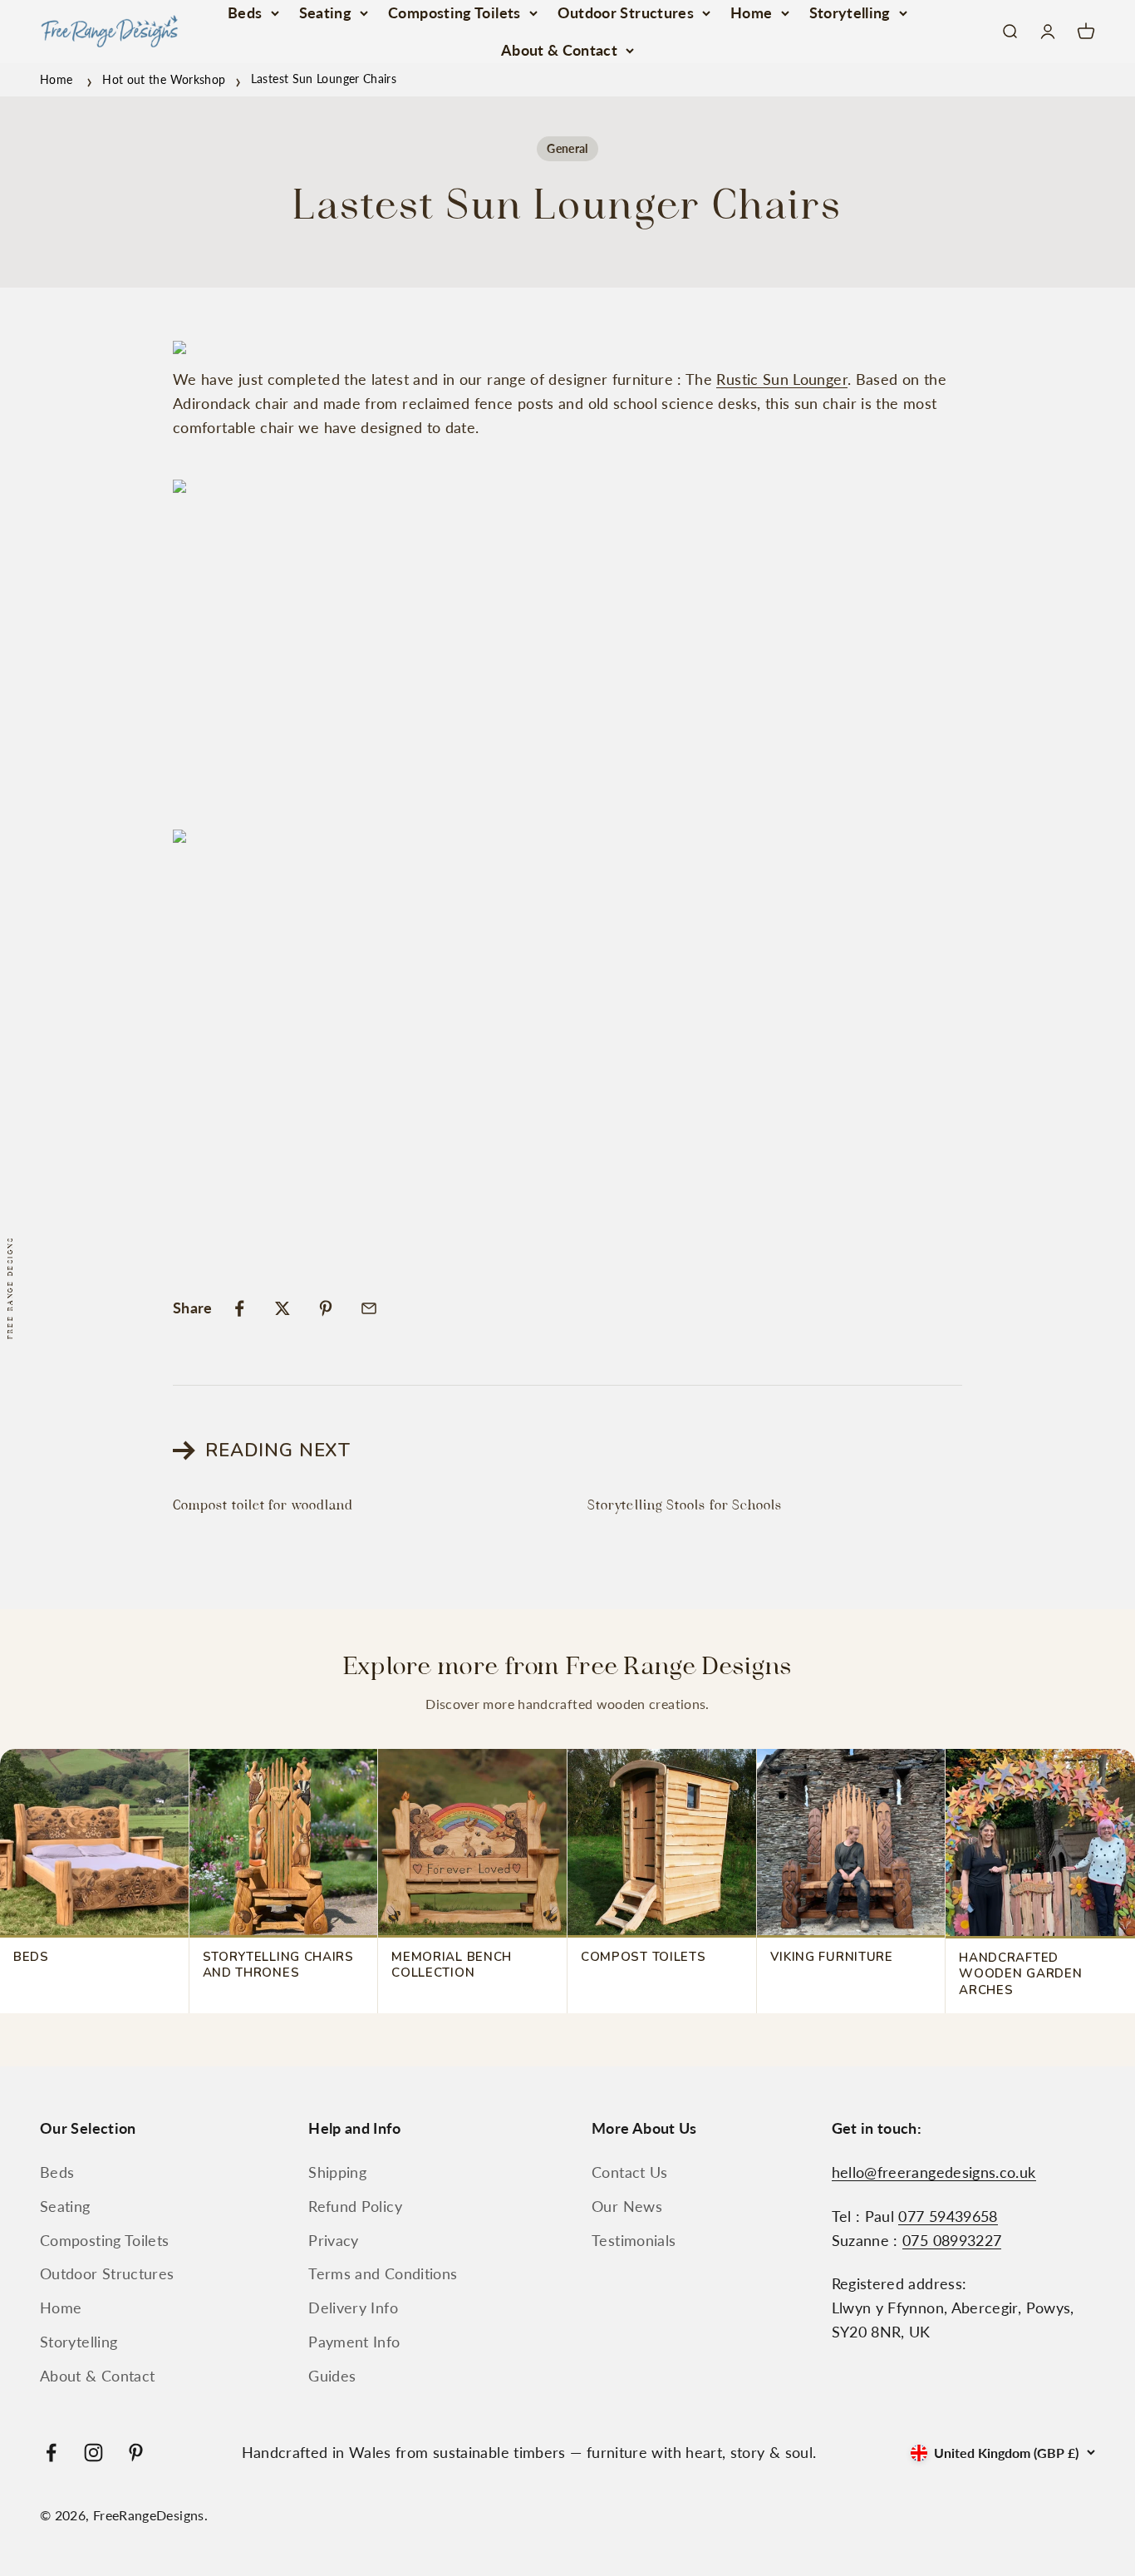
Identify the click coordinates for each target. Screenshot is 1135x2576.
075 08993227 (952, 2240)
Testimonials (634, 2240)
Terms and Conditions (383, 2273)
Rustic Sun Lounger (781, 379)
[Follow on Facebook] (51, 2453)
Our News (627, 2206)
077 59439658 (948, 2216)
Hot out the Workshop (164, 79)
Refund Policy (355, 2206)
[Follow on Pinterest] (136, 2453)
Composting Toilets (454, 12)
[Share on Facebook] (239, 1308)
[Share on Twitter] (283, 1308)
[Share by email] (369, 1308)
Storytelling (850, 12)
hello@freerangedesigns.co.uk (934, 2172)
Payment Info (354, 2342)
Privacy (334, 2240)
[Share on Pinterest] (326, 1308)
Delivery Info (353, 2308)
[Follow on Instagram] (93, 2453)
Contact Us (630, 2172)
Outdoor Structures (626, 12)
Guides (332, 2376)
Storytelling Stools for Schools (685, 1505)
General (567, 148)
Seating (326, 12)
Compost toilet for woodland (263, 1505)
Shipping (337, 2172)
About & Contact (559, 50)
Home (751, 12)
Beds (245, 12)
